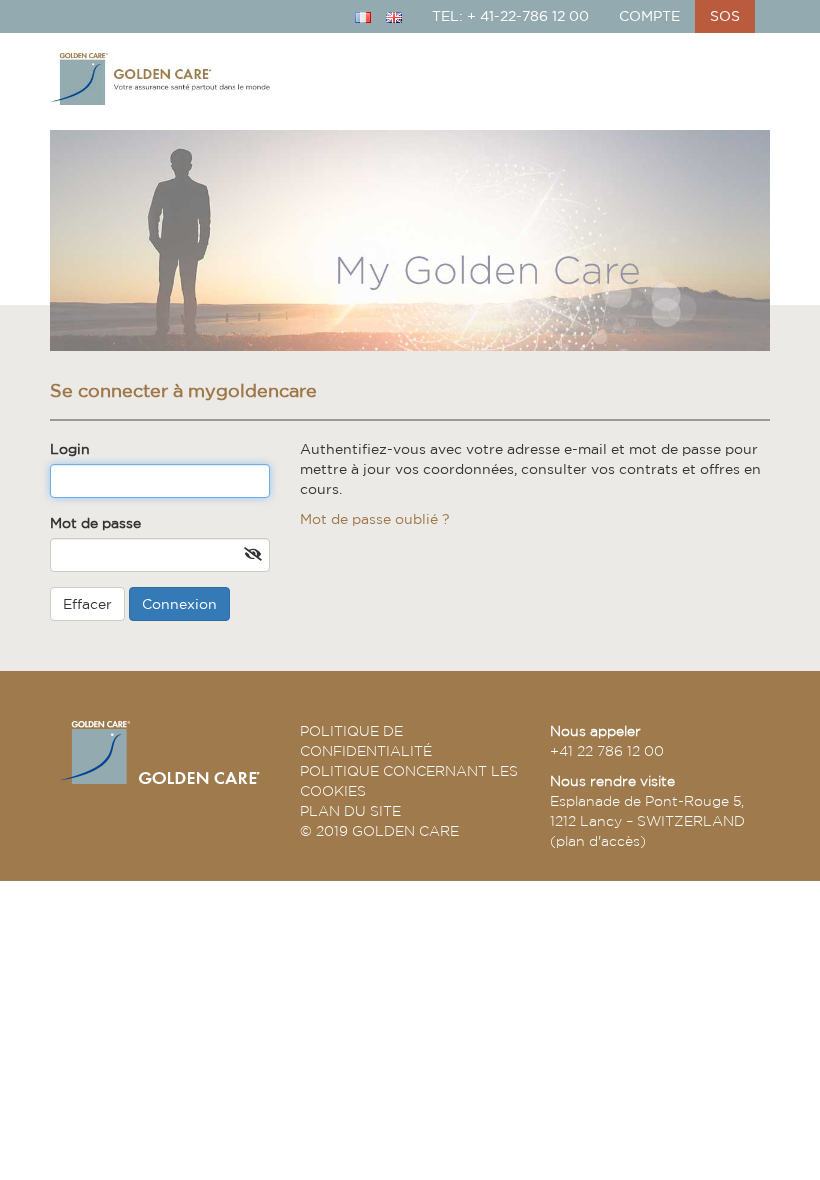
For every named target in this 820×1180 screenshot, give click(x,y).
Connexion (179, 604)
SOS (725, 16)
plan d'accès (598, 841)
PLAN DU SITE (350, 811)
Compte (649, 16)
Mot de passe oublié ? (375, 519)
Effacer (87, 604)
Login (70, 449)
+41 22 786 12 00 (607, 751)
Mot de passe (95, 523)
